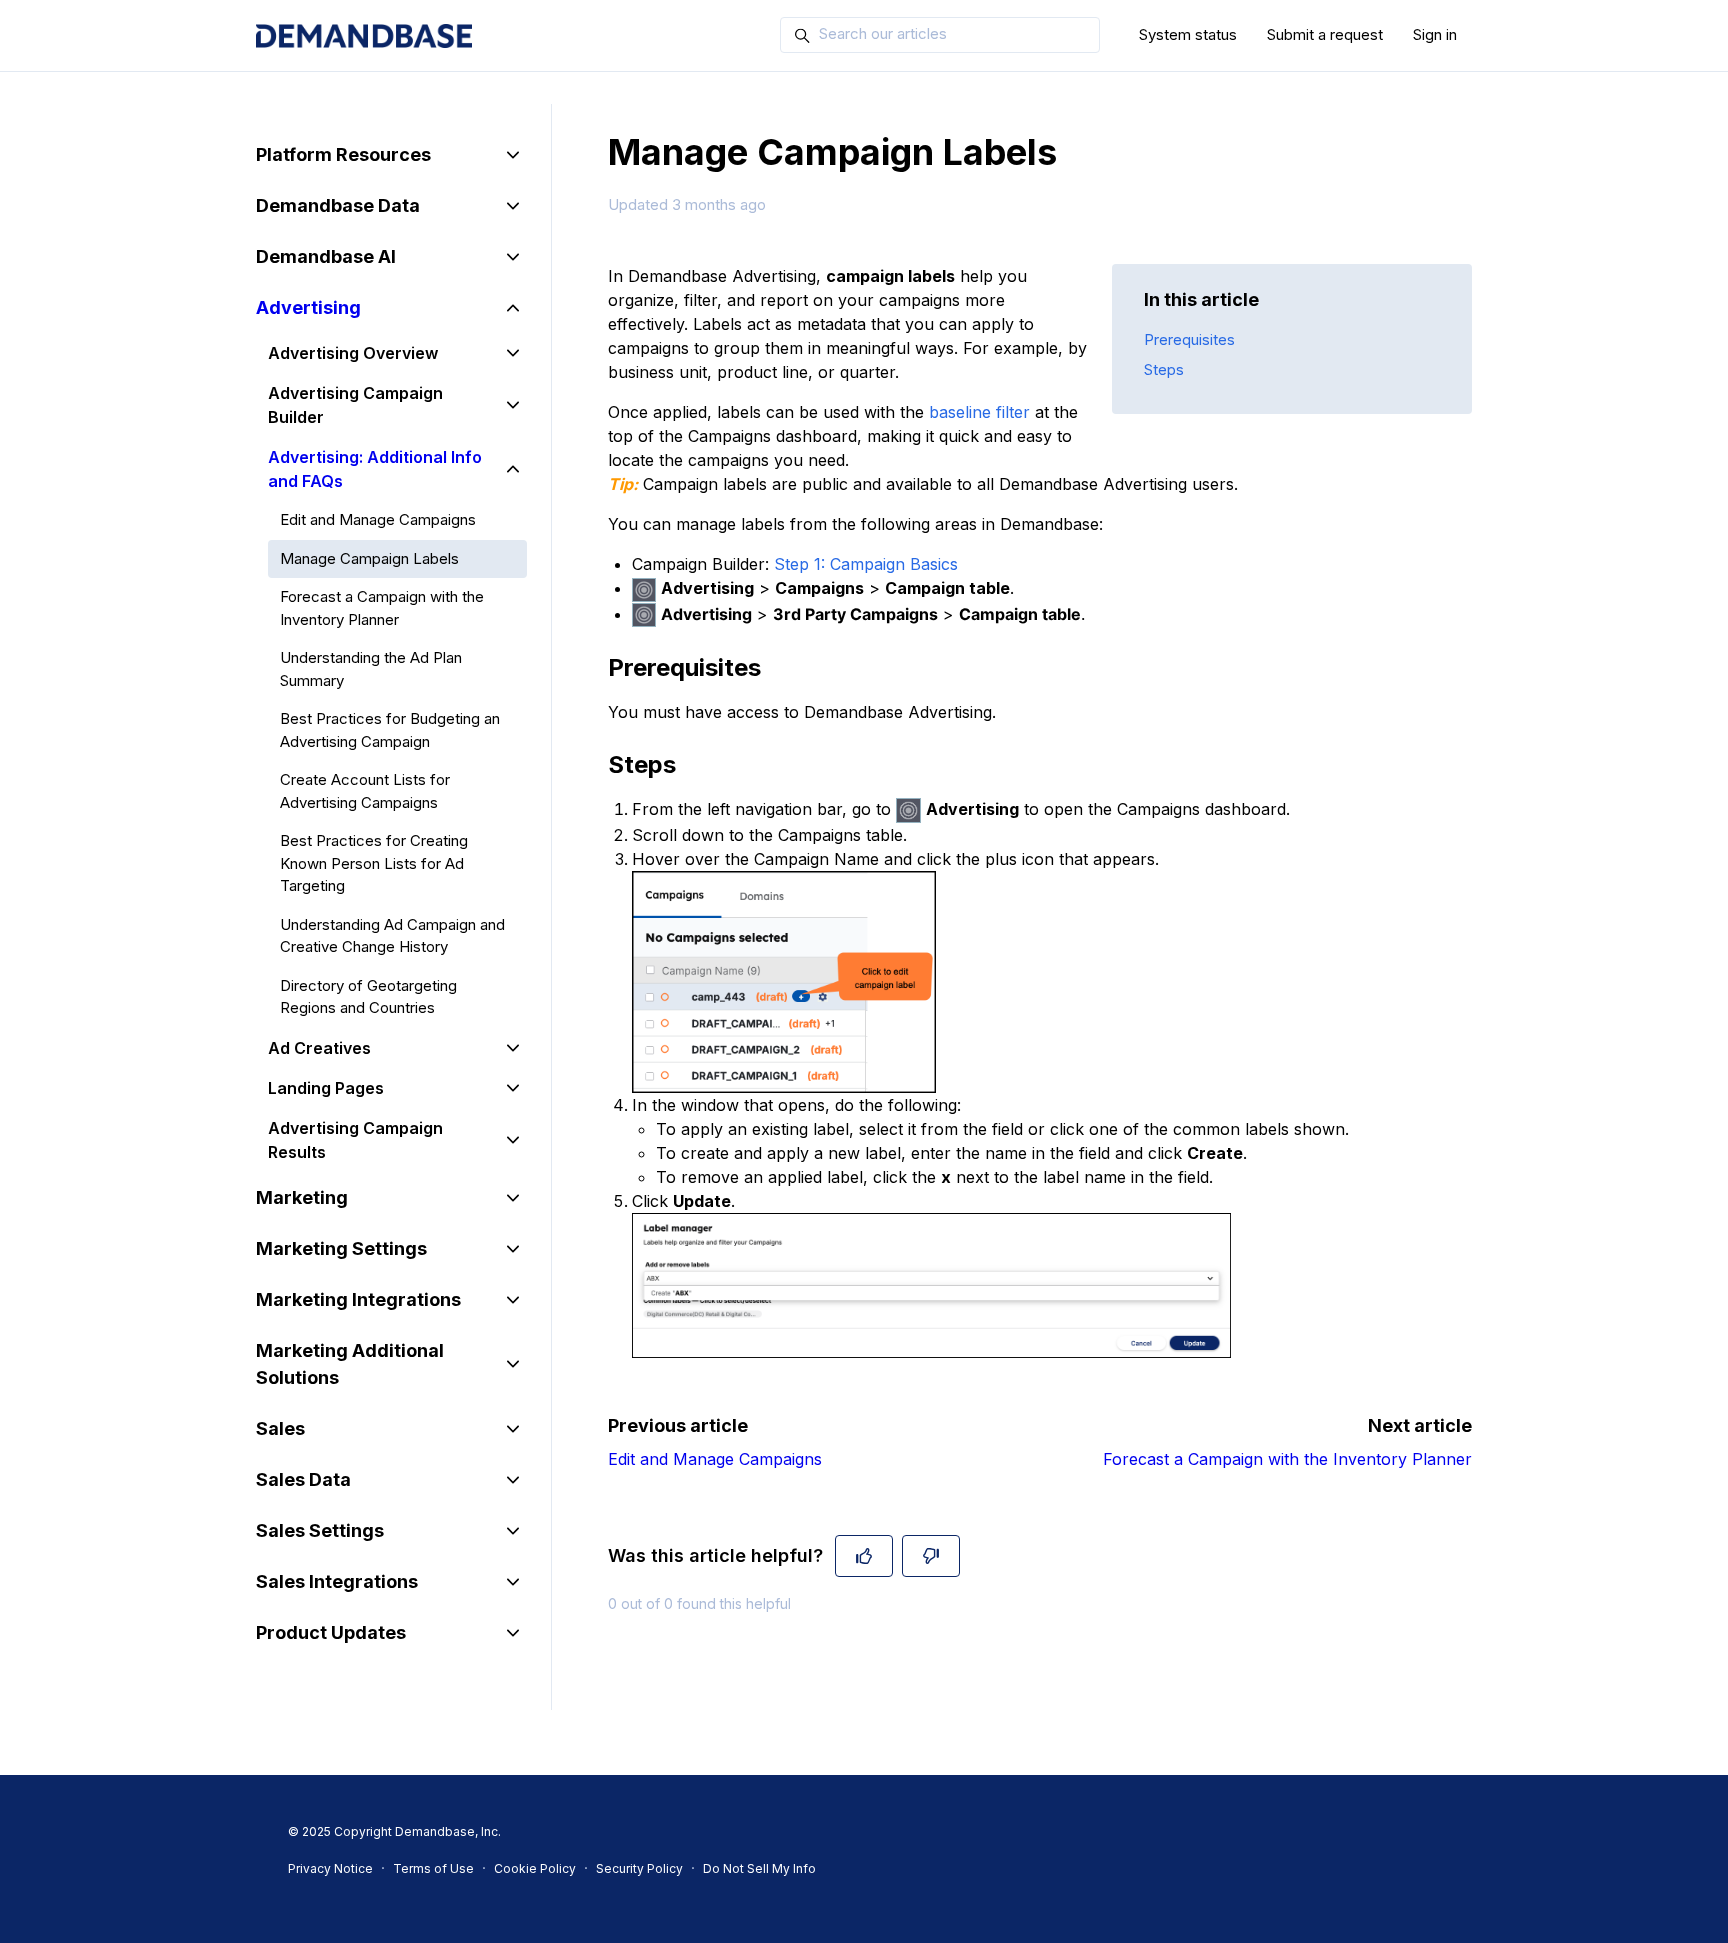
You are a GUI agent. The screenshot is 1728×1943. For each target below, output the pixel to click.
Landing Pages (326, 1088)
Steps (1164, 369)
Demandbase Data (338, 205)
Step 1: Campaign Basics (866, 564)
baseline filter (979, 412)
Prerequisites (1189, 339)
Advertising (308, 307)
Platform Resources (343, 154)
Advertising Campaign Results (355, 1140)
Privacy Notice (330, 1868)
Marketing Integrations (358, 1299)
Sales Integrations (337, 1581)
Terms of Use (433, 1868)
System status (1188, 34)
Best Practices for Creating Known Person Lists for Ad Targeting (374, 863)
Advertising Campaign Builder (355, 405)
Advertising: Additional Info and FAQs (375, 469)
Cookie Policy (535, 1868)
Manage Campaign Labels (369, 558)
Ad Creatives (319, 1048)
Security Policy (639, 1868)
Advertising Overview (353, 353)
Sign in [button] (1435, 34)
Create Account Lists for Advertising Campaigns (365, 791)
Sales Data (303, 1479)
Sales (280, 1428)
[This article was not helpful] (931, 1556)
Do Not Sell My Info (759, 1868)
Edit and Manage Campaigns (715, 1459)
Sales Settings (320, 1530)
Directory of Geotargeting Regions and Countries (368, 997)
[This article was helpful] (864, 1556)
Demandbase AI (326, 256)
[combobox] (940, 35)
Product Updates (331, 1632)
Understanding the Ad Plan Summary (371, 669)
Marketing (302, 1197)
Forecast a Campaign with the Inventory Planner (1287, 1459)
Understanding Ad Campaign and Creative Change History (392, 936)
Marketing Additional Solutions (350, 1364)
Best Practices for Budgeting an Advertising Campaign (390, 730)
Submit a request (1325, 34)
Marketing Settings (341, 1248)
